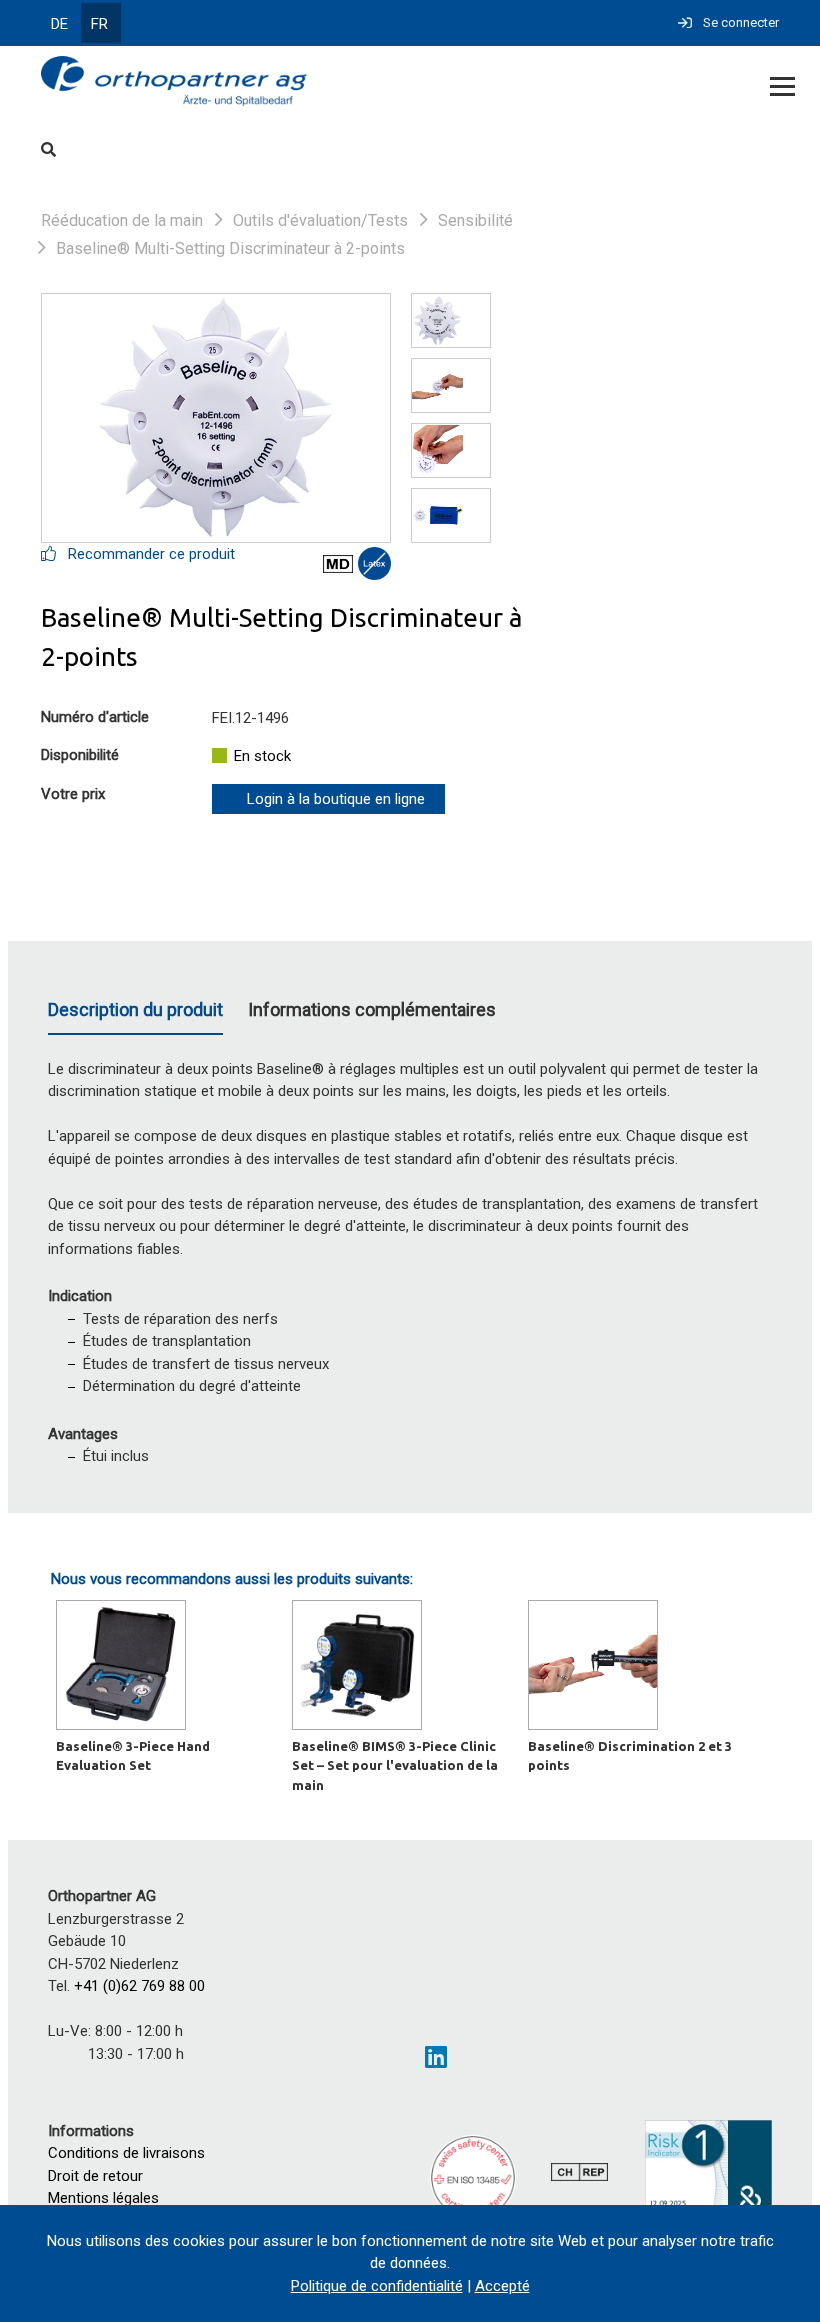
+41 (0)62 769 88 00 (139, 1986)
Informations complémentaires (372, 1009)
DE (59, 24)
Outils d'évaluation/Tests (320, 220)
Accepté (502, 2286)
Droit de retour (95, 2176)
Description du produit (135, 1009)
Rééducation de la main (122, 220)
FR (99, 24)
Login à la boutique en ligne (336, 799)
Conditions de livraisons (126, 2153)
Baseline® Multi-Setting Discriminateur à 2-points (230, 248)
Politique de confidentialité (377, 2286)
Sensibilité (475, 220)
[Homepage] (336, 82)
